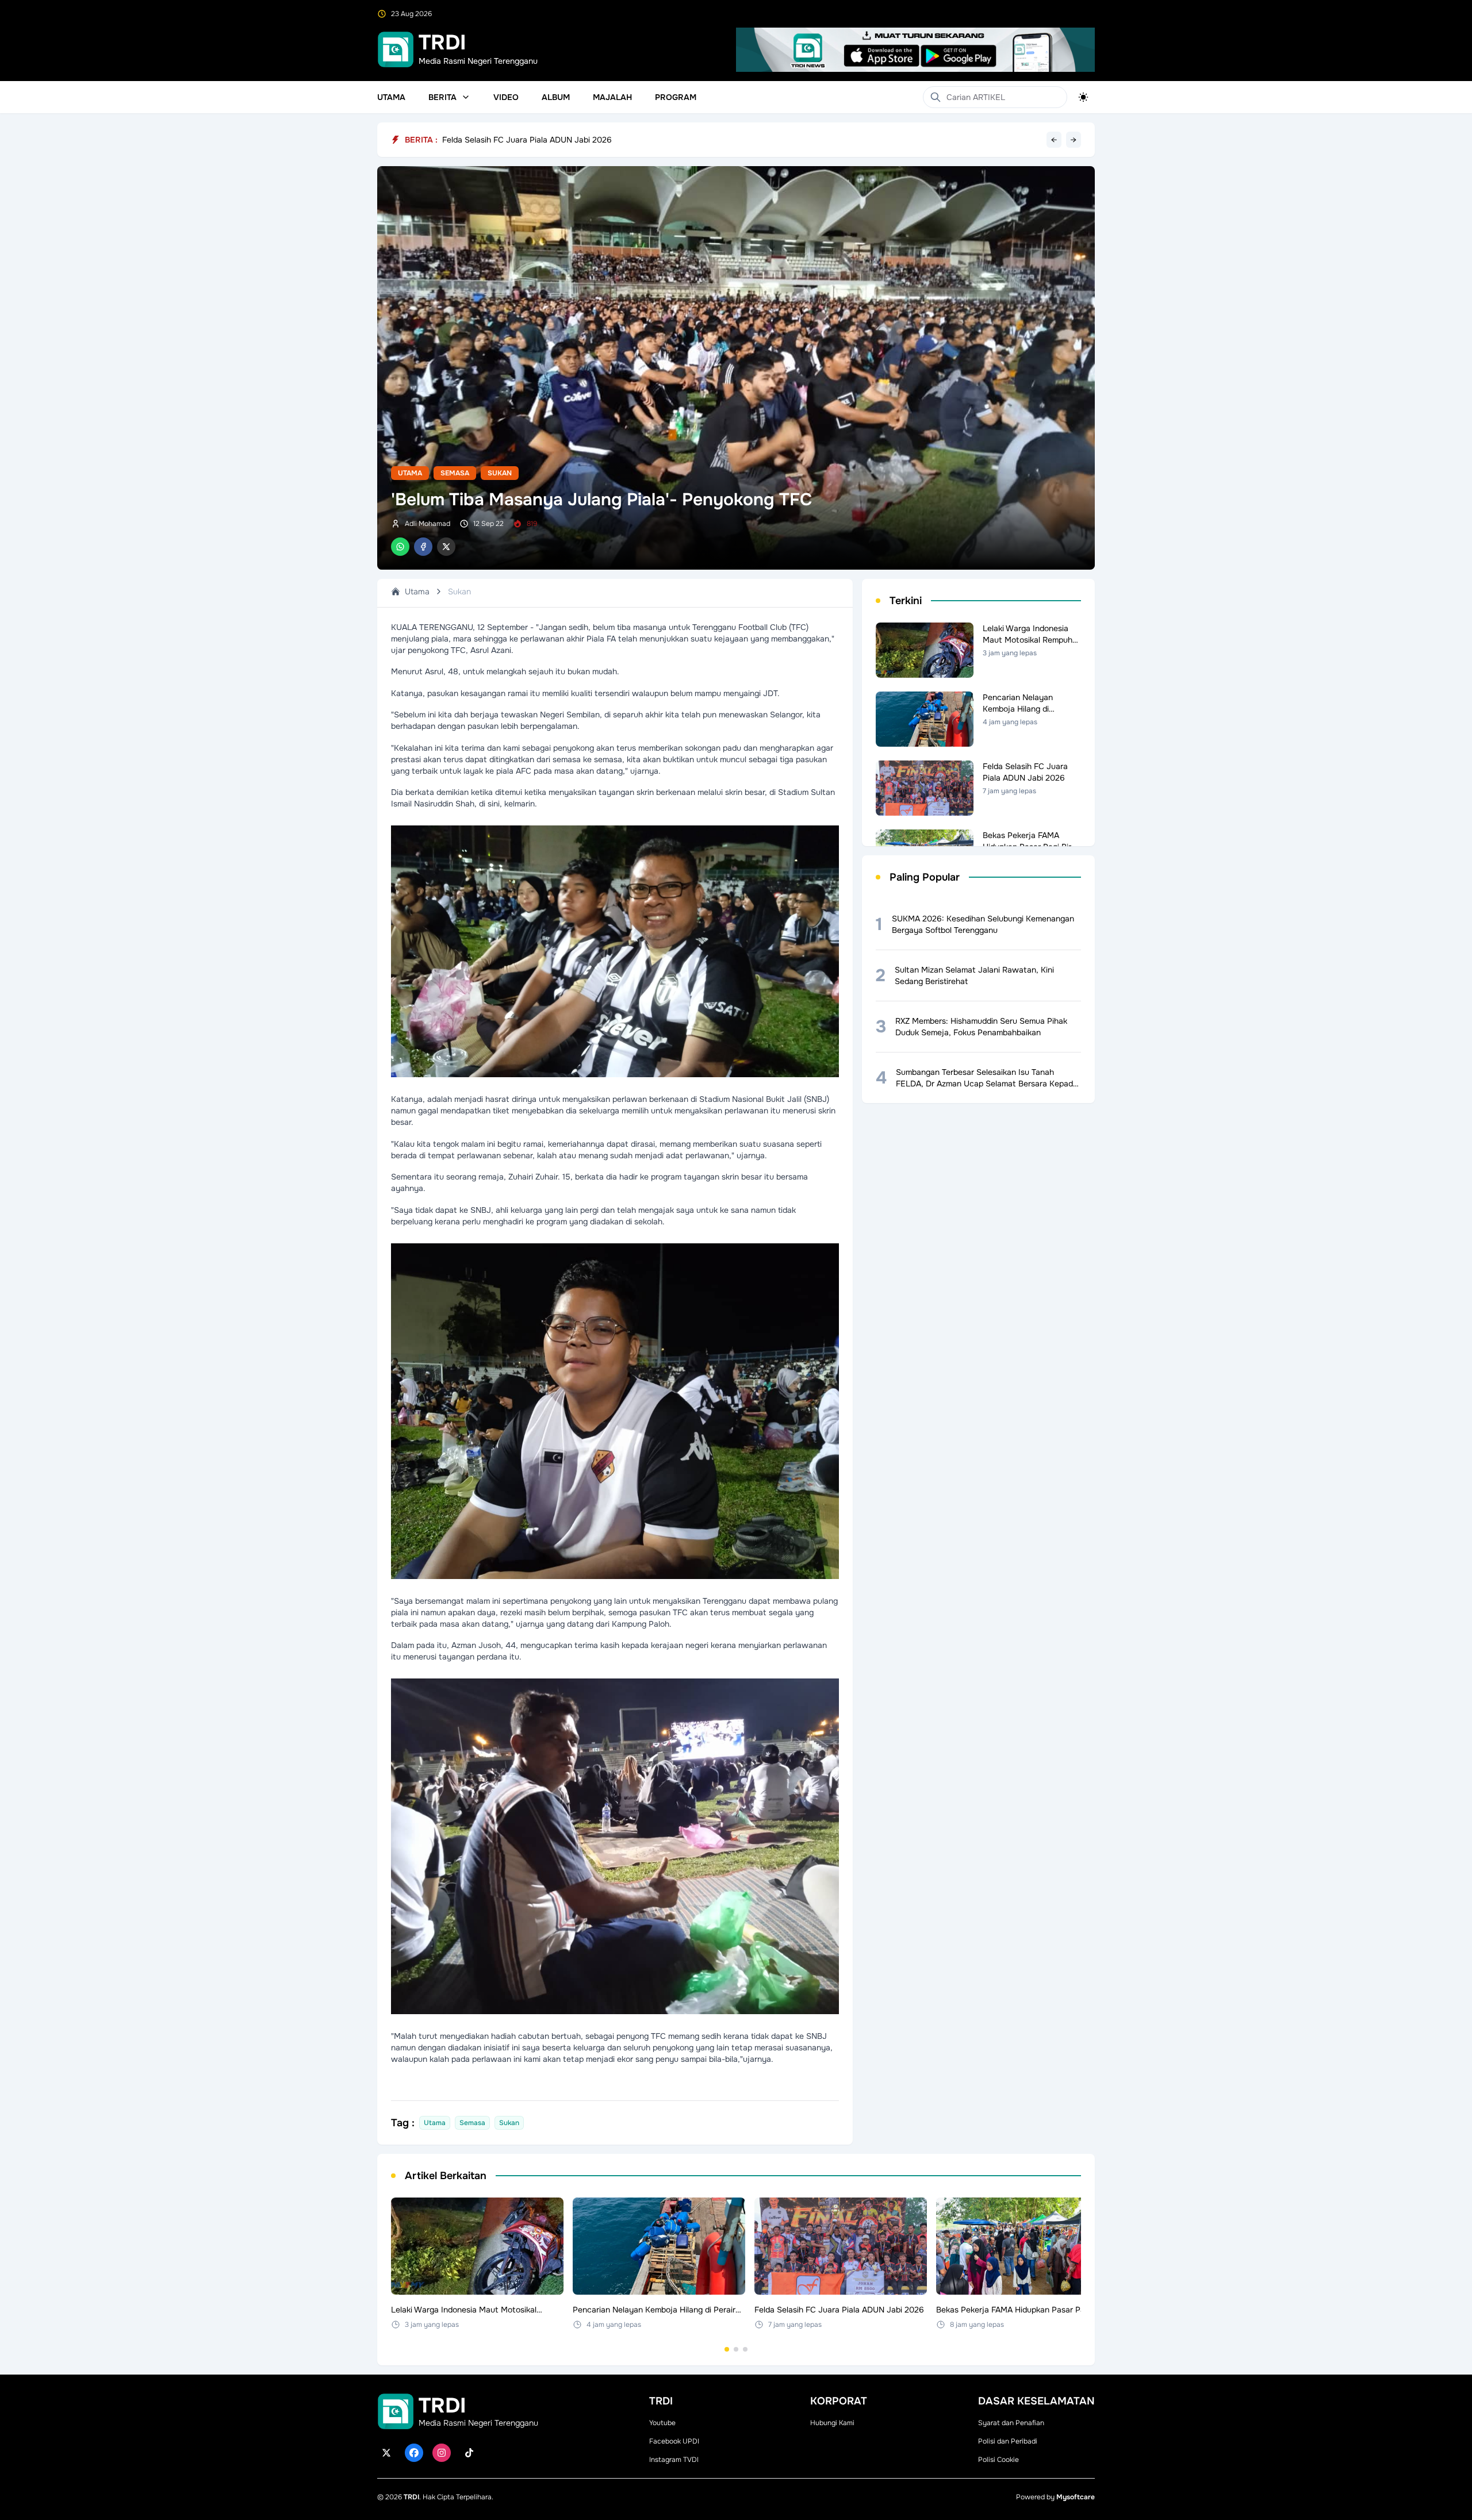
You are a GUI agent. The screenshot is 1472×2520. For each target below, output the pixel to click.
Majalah (612, 97)
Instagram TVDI (674, 2460)
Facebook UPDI (674, 2441)
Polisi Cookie (998, 2460)
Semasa (455, 473)
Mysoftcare (1076, 2497)
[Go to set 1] (727, 2349)
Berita (442, 97)
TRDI (411, 2497)
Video (506, 97)
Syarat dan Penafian (1011, 2423)
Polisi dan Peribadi (1008, 2441)
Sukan (500, 473)
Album (556, 97)
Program (676, 97)
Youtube (662, 2423)
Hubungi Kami (832, 2423)
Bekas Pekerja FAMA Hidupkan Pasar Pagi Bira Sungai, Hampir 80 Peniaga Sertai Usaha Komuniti (622, 140)
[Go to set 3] (745, 2349)
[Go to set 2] (736, 2349)
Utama (391, 97)
